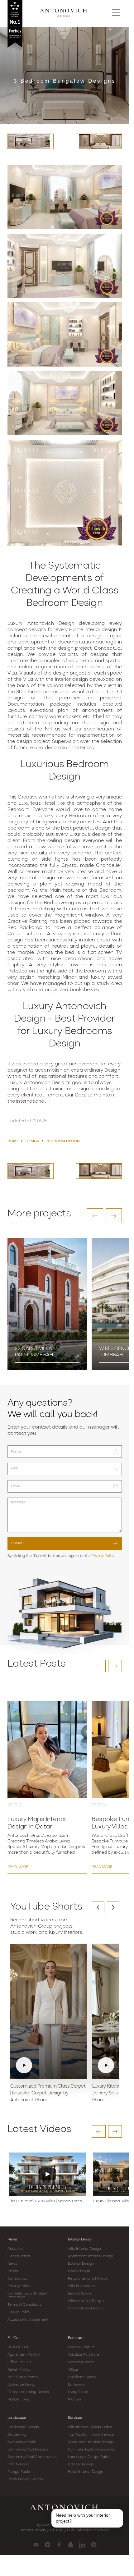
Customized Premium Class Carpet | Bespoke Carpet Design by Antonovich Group (48, 2093)
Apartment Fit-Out (24, 2355)
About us (15, 2249)
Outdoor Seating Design (28, 2392)
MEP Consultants (23, 2377)
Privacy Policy (103, 1556)
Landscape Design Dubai (89, 2457)
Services (75, 2418)
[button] (95, 1216)
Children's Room (82, 2377)
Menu (12, 2240)
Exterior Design (81, 2264)
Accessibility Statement (28, 2320)
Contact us (17, 2279)
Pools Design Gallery (25, 2479)
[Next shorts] (113, 1907)
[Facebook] (59, 2545)
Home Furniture (81, 2347)
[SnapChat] (71, 2545)
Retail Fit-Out (19, 2370)
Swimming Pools (22, 2442)
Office (73, 2370)
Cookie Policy (19, 2312)
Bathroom (77, 2385)
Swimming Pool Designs (28, 2450)
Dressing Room (81, 2362)
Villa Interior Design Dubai (90, 2427)
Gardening (17, 2435)
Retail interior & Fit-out (88, 2279)
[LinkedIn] (82, 2545)
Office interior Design (86, 2301)
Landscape (17, 2418)
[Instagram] (48, 2545)
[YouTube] (36, 2545)
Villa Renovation (82, 2286)
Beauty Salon (79, 2294)
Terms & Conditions (24, 2305)
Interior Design (80, 2240)
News (12, 2264)
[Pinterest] (94, 2545)
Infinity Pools (18, 2464)
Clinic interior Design (85, 2308)
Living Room (78, 2392)
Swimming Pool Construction (33, 2457)
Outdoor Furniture (84, 2355)
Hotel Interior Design (86, 2472)
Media (13, 2271)
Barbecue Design (22, 2385)
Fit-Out (14, 2338)
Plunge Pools (19, 2472)
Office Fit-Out (19, 2362)
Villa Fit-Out (18, 2347)
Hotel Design (79, 2271)
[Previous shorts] (98, 1907)
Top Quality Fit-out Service (91, 2435)
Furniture (76, 2338)
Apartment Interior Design (91, 2256)
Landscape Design (23, 2427)
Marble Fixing (19, 2400)
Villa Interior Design (85, 2249)
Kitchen (75, 2400)
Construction (19, 2256)
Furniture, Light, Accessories (92, 2450)
